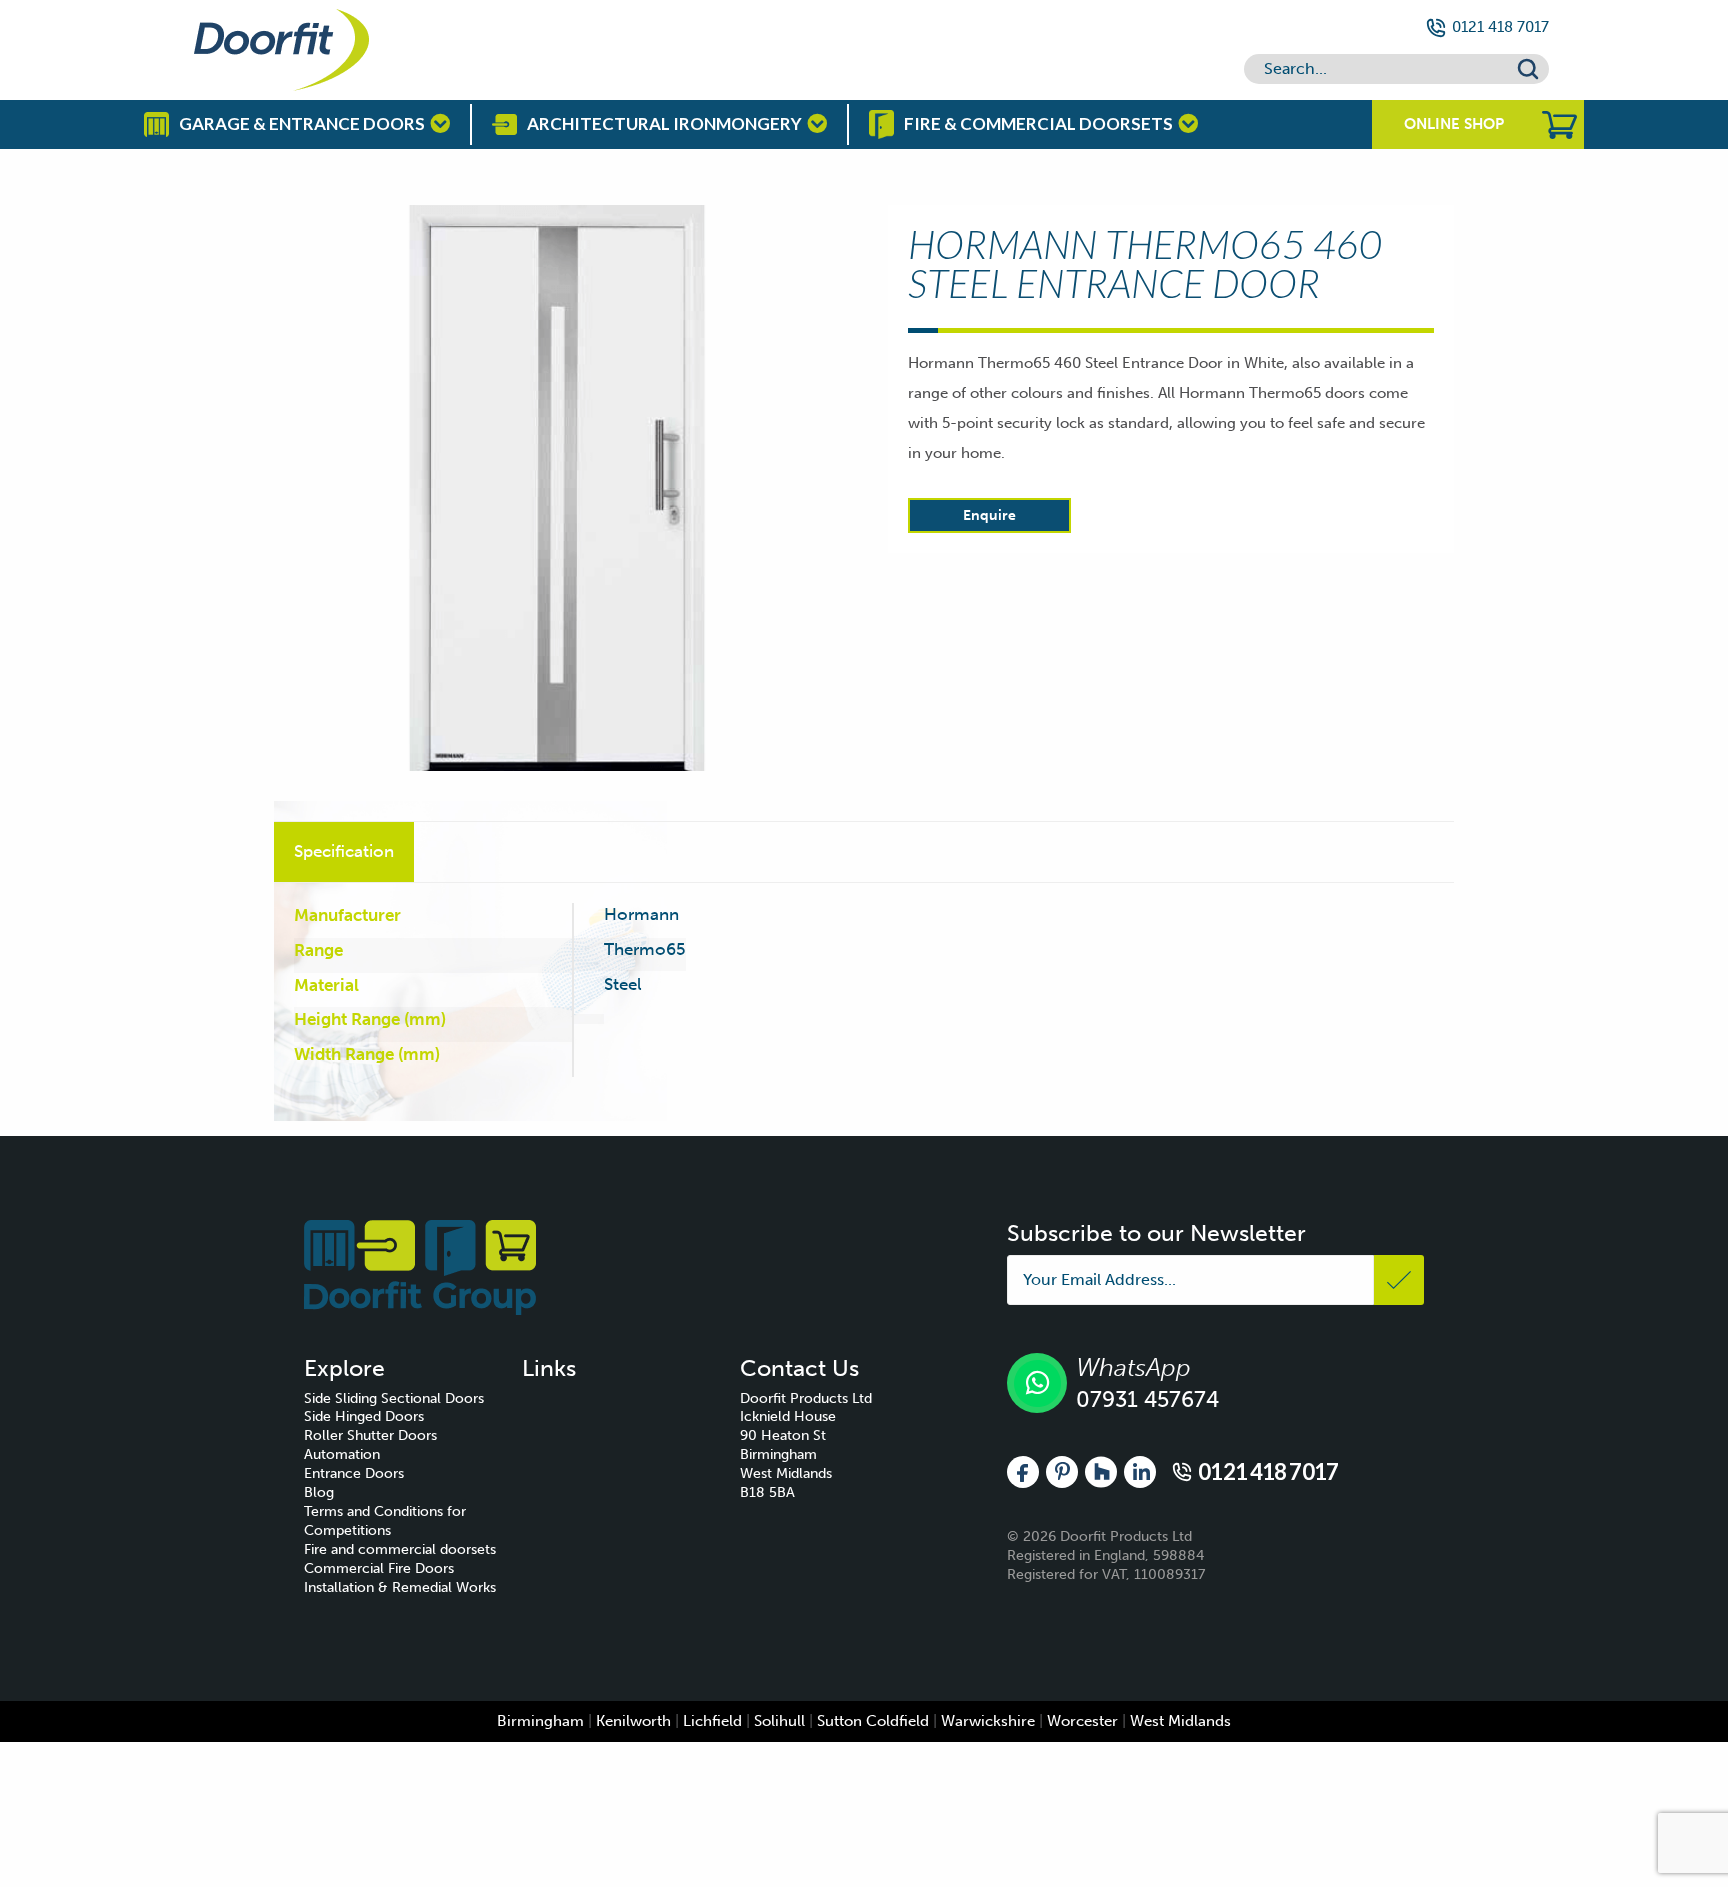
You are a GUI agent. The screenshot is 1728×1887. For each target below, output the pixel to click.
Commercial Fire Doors (379, 1568)
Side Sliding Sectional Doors (394, 1398)
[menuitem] (413, 1399)
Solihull (779, 1721)
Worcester (1082, 1721)
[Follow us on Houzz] (1101, 1471)
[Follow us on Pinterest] (1062, 1471)
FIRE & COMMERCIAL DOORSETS (1038, 123)
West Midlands (1180, 1721)
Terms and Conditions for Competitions (385, 1521)
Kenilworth (633, 1721)
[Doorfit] (420, 1266)
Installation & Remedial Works (400, 1587)
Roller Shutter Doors (370, 1435)
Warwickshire (988, 1721)
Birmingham (540, 1721)
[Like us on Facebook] (1023, 1471)
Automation (342, 1454)
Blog (319, 1492)
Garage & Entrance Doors (302, 123)
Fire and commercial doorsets (400, 1549)
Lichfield (712, 1721)
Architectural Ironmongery (664, 123)
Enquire (989, 515)
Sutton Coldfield (873, 1721)
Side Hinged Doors (364, 1416)
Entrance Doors (354, 1473)
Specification (344, 851)
